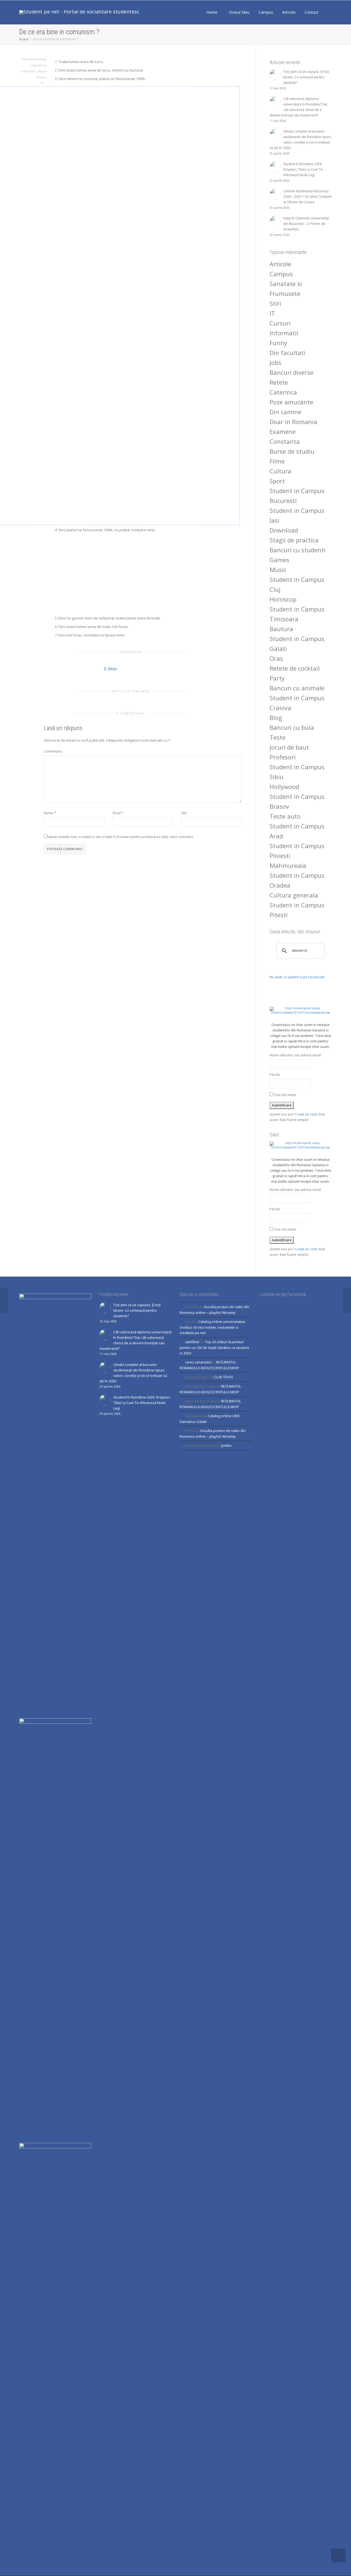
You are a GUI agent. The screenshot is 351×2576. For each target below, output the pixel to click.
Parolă (275, 1075)
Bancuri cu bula (292, 727)
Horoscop (283, 599)
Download (284, 530)
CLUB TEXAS (223, 1377)
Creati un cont (306, 1114)
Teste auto (285, 816)
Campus (266, 12)
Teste (278, 737)
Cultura (280, 471)
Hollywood (284, 787)
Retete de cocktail (295, 668)
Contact (312, 12)
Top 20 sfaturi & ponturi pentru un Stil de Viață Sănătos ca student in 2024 (214, 1347)
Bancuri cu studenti (298, 550)
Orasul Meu (239, 12)
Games (279, 560)
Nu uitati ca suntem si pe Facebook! (297, 977)
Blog (276, 717)
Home (212, 12)
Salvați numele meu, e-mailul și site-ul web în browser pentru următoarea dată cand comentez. (121, 837)
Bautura (281, 629)
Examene (283, 431)
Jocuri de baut (289, 747)
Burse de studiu (292, 451)
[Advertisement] (148, 574)
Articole (289, 12)
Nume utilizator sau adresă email (295, 1055)
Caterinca (283, 392)
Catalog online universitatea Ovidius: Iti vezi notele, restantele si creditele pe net (212, 1327)
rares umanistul (198, 1362)
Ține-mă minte (285, 1095)
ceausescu (38, 65)
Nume (49, 813)
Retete (279, 382)
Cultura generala (294, 895)
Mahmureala (288, 865)
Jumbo (227, 1445)
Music (278, 570)
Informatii (284, 333)
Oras (276, 658)
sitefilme (192, 1342)
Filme (277, 461)
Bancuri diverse (291, 372)
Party (277, 678)
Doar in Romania (34, 59)
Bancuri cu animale (297, 688)
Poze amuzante (291, 402)
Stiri (275, 303)
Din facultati (287, 353)
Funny (278, 343)
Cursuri (280, 323)
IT (272, 313)
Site (184, 813)
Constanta (285, 441)
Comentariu (53, 751)
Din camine (285, 412)
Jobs (275, 362)
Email (117, 813)
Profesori (283, 757)
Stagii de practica (294, 540)
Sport (277, 481)
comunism (28, 71)
